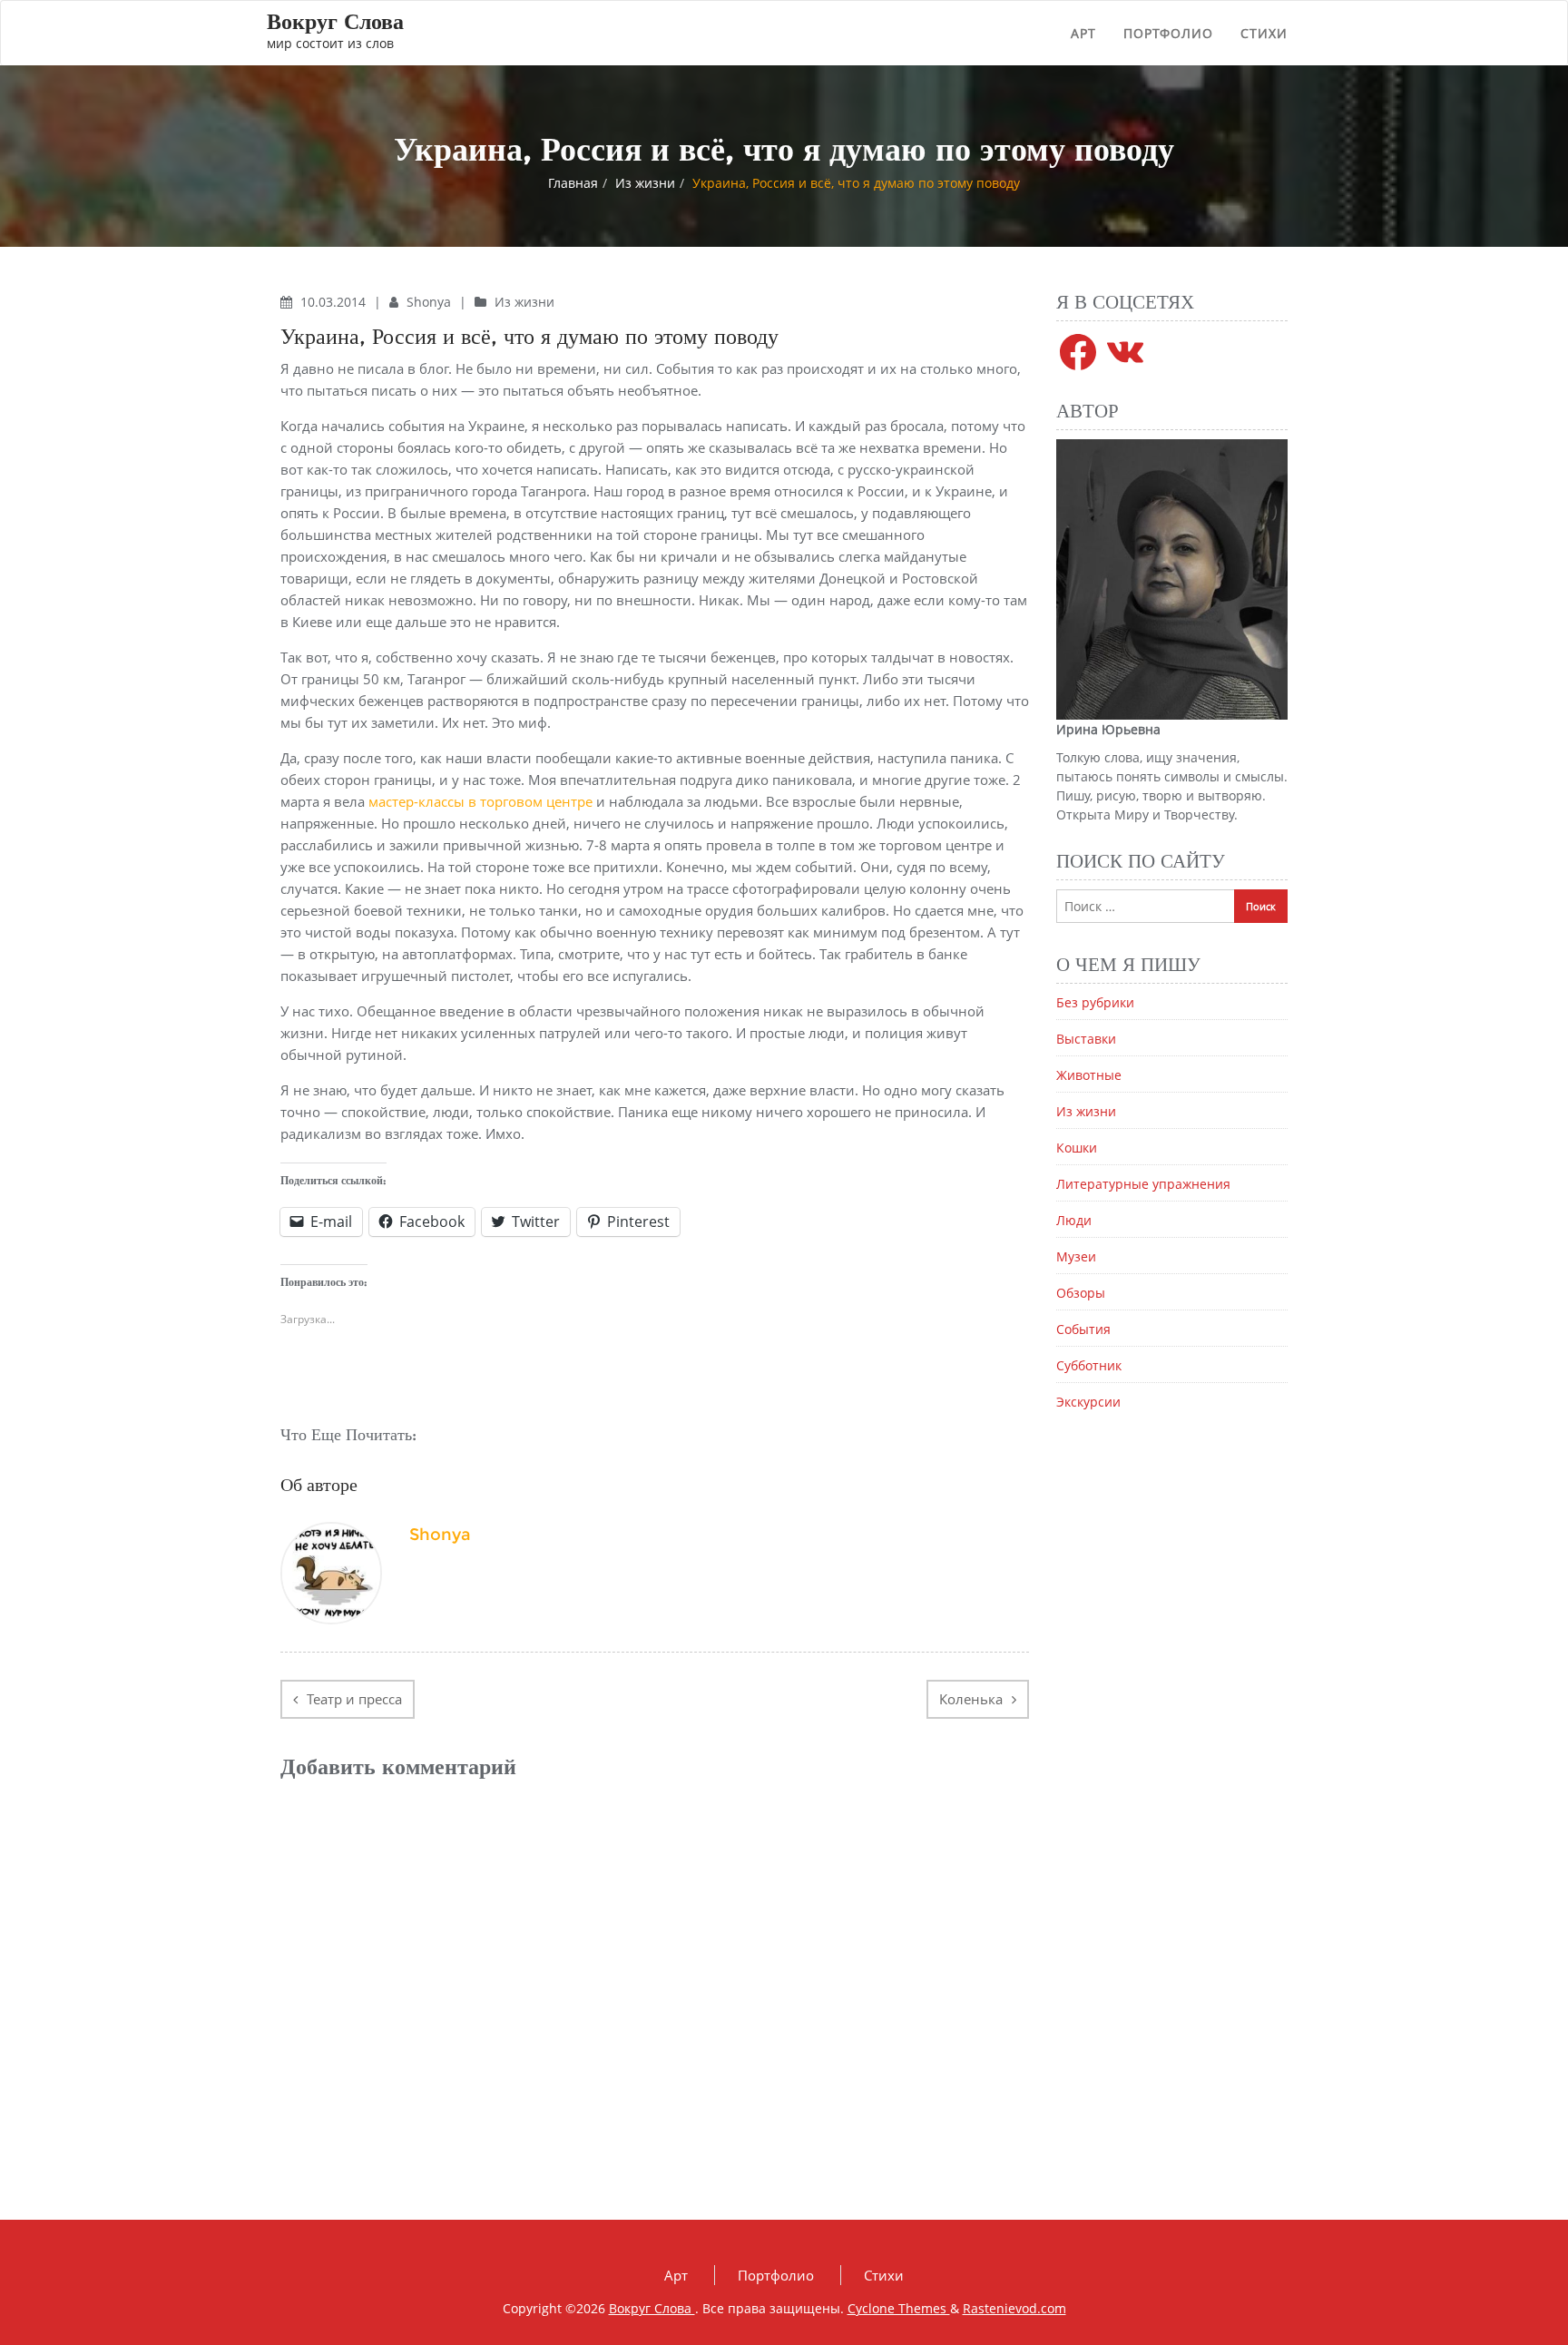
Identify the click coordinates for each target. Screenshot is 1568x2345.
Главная (573, 183)
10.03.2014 (335, 302)
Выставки (1086, 1039)
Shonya (431, 302)
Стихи (1264, 33)
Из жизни (645, 183)
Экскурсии (1088, 1402)
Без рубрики (1095, 1002)
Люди (1074, 1220)
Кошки (1077, 1148)
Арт (1083, 33)
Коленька (971, 1699)
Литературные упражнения (1143, 1184)
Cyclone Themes (899, 2308)
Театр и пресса (354, 1699)
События (1083, 1329)
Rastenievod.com (1014, 2308)
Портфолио (1168, 33)
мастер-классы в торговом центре (480, 801)
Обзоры (1081, 1293)
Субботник (1089, 1365)
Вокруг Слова (652, 2308)
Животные (1089, 1075)
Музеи (1076, 1256)
